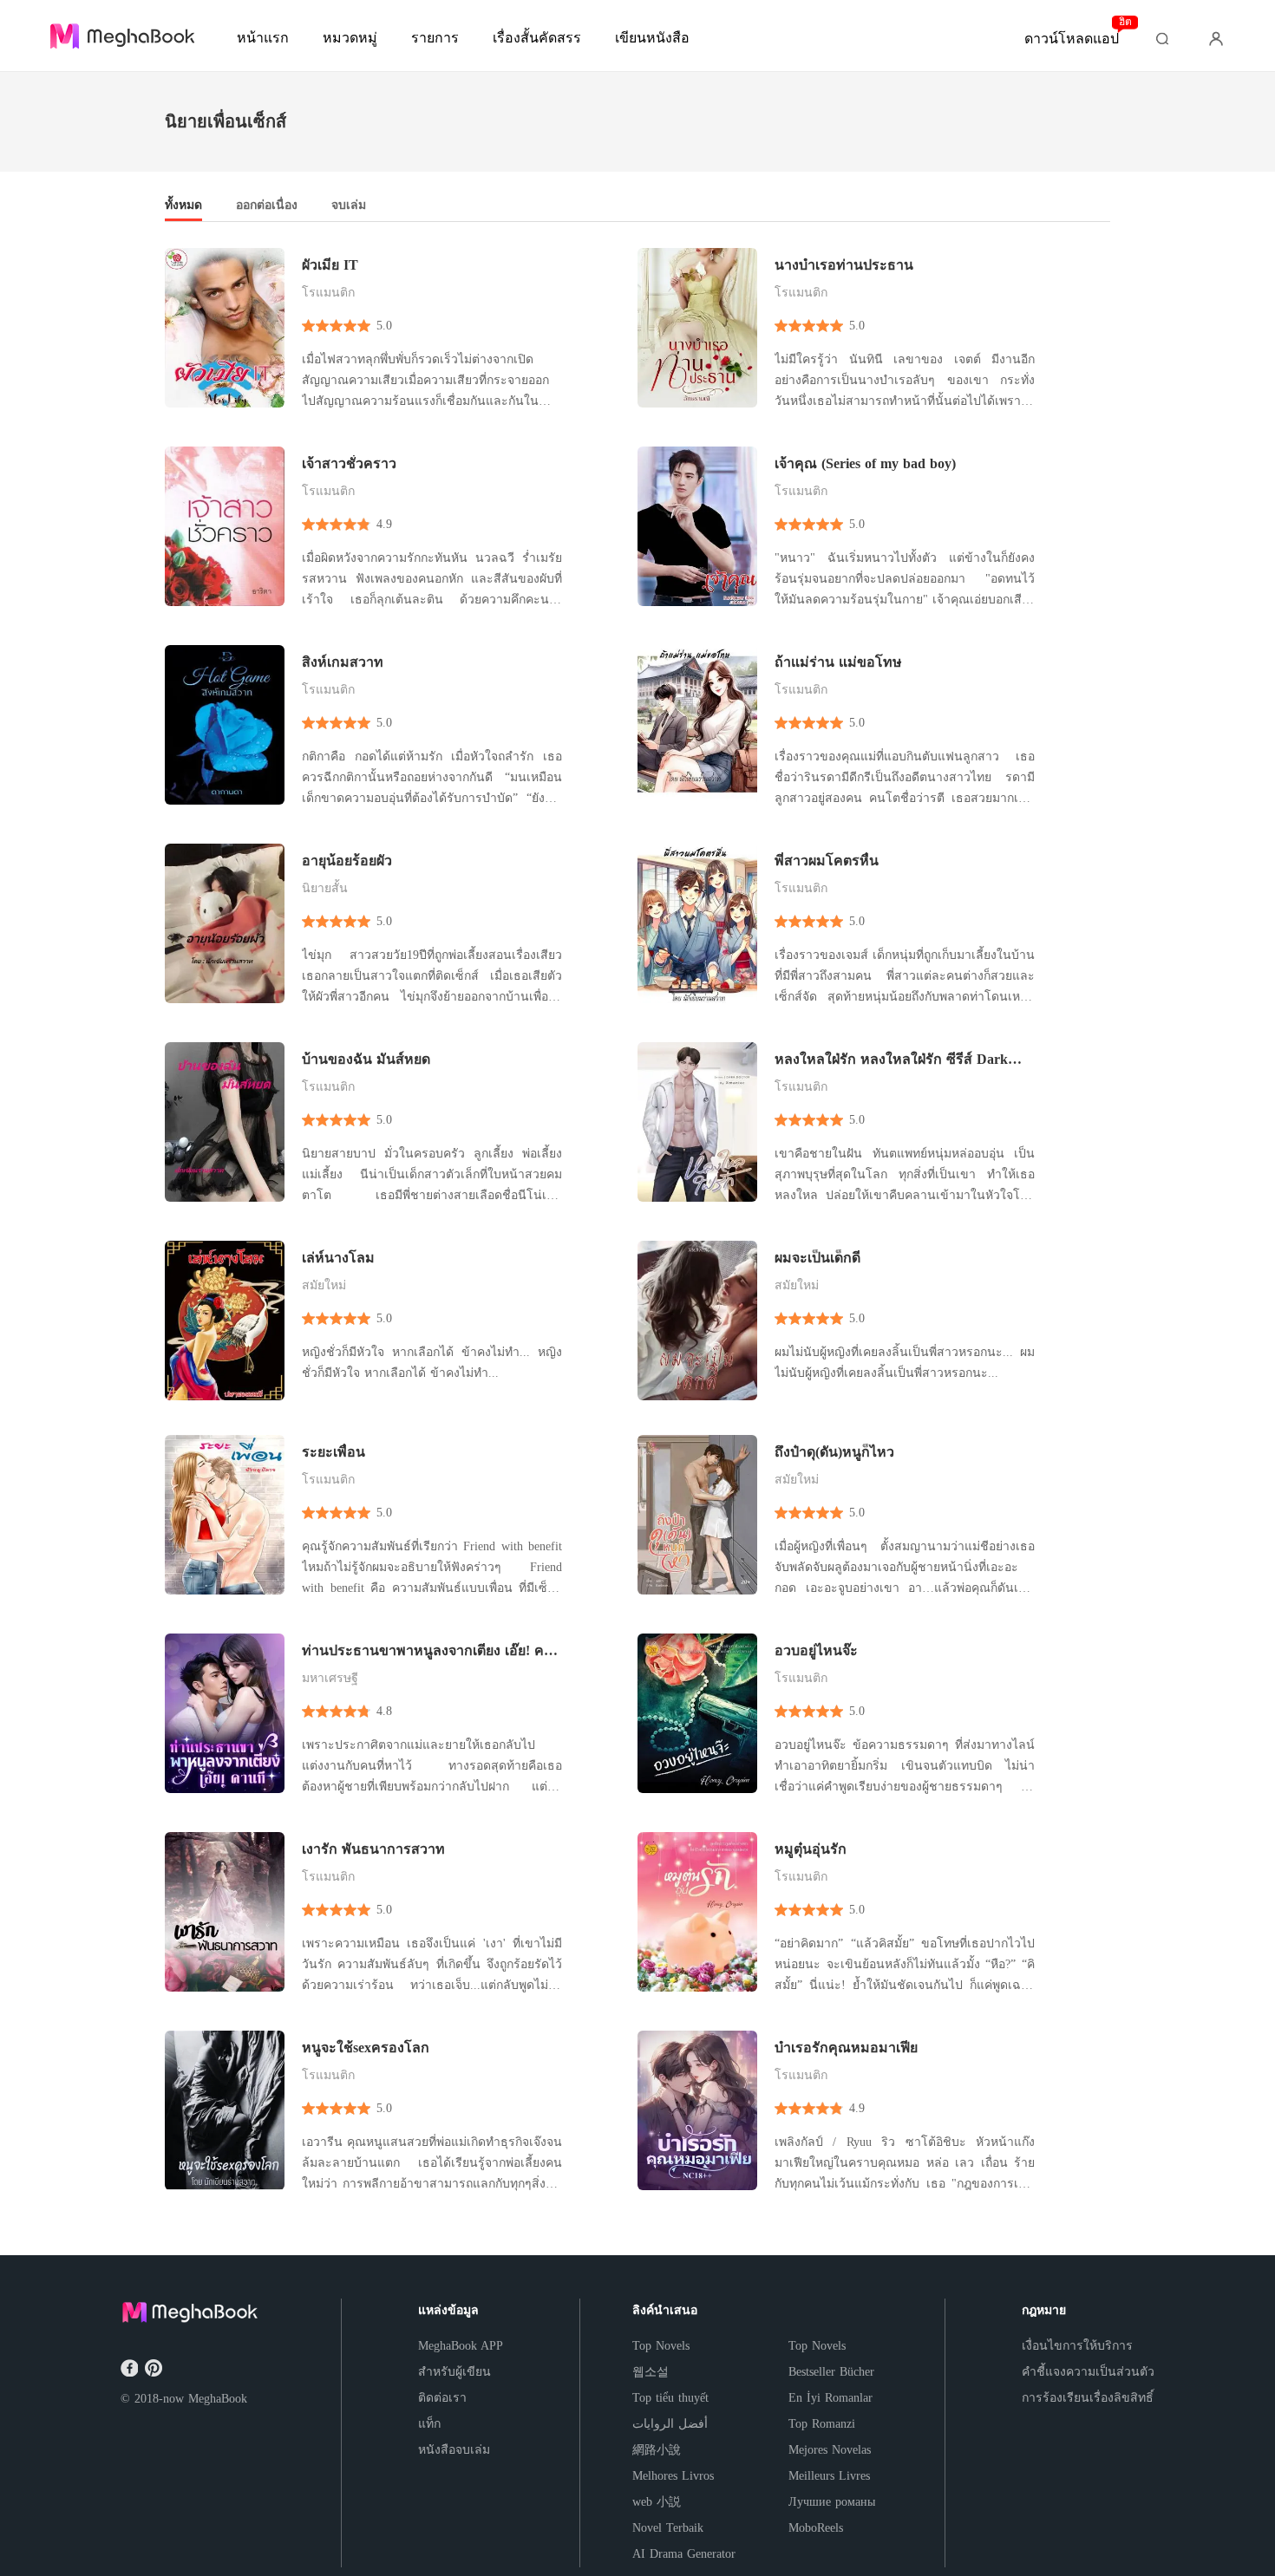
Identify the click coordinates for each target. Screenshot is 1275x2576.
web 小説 (657, 2502)
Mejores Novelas (830, 2450)
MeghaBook (218, 2399)
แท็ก (429, 2424)
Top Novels (661, 2346)
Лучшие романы (832, 2502)
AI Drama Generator (684, 2554)
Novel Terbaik (668, 2528)
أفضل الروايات (670, 2424)
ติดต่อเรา (442, 2398)
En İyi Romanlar (830, 2398)
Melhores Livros (673, 2476)
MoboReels (816, 2528)
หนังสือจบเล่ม (454, 2450)
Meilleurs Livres (829, 2476)
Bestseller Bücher (831, 2372)
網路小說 (657, 2450)
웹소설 (651, 2372)
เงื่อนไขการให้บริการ (1077, 2346)
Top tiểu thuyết (670, 2398)
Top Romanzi (822, 2424)
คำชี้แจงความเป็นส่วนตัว (1088, 2372)
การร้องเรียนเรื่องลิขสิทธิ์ (1088, 2398)
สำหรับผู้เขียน (454, 2372)
